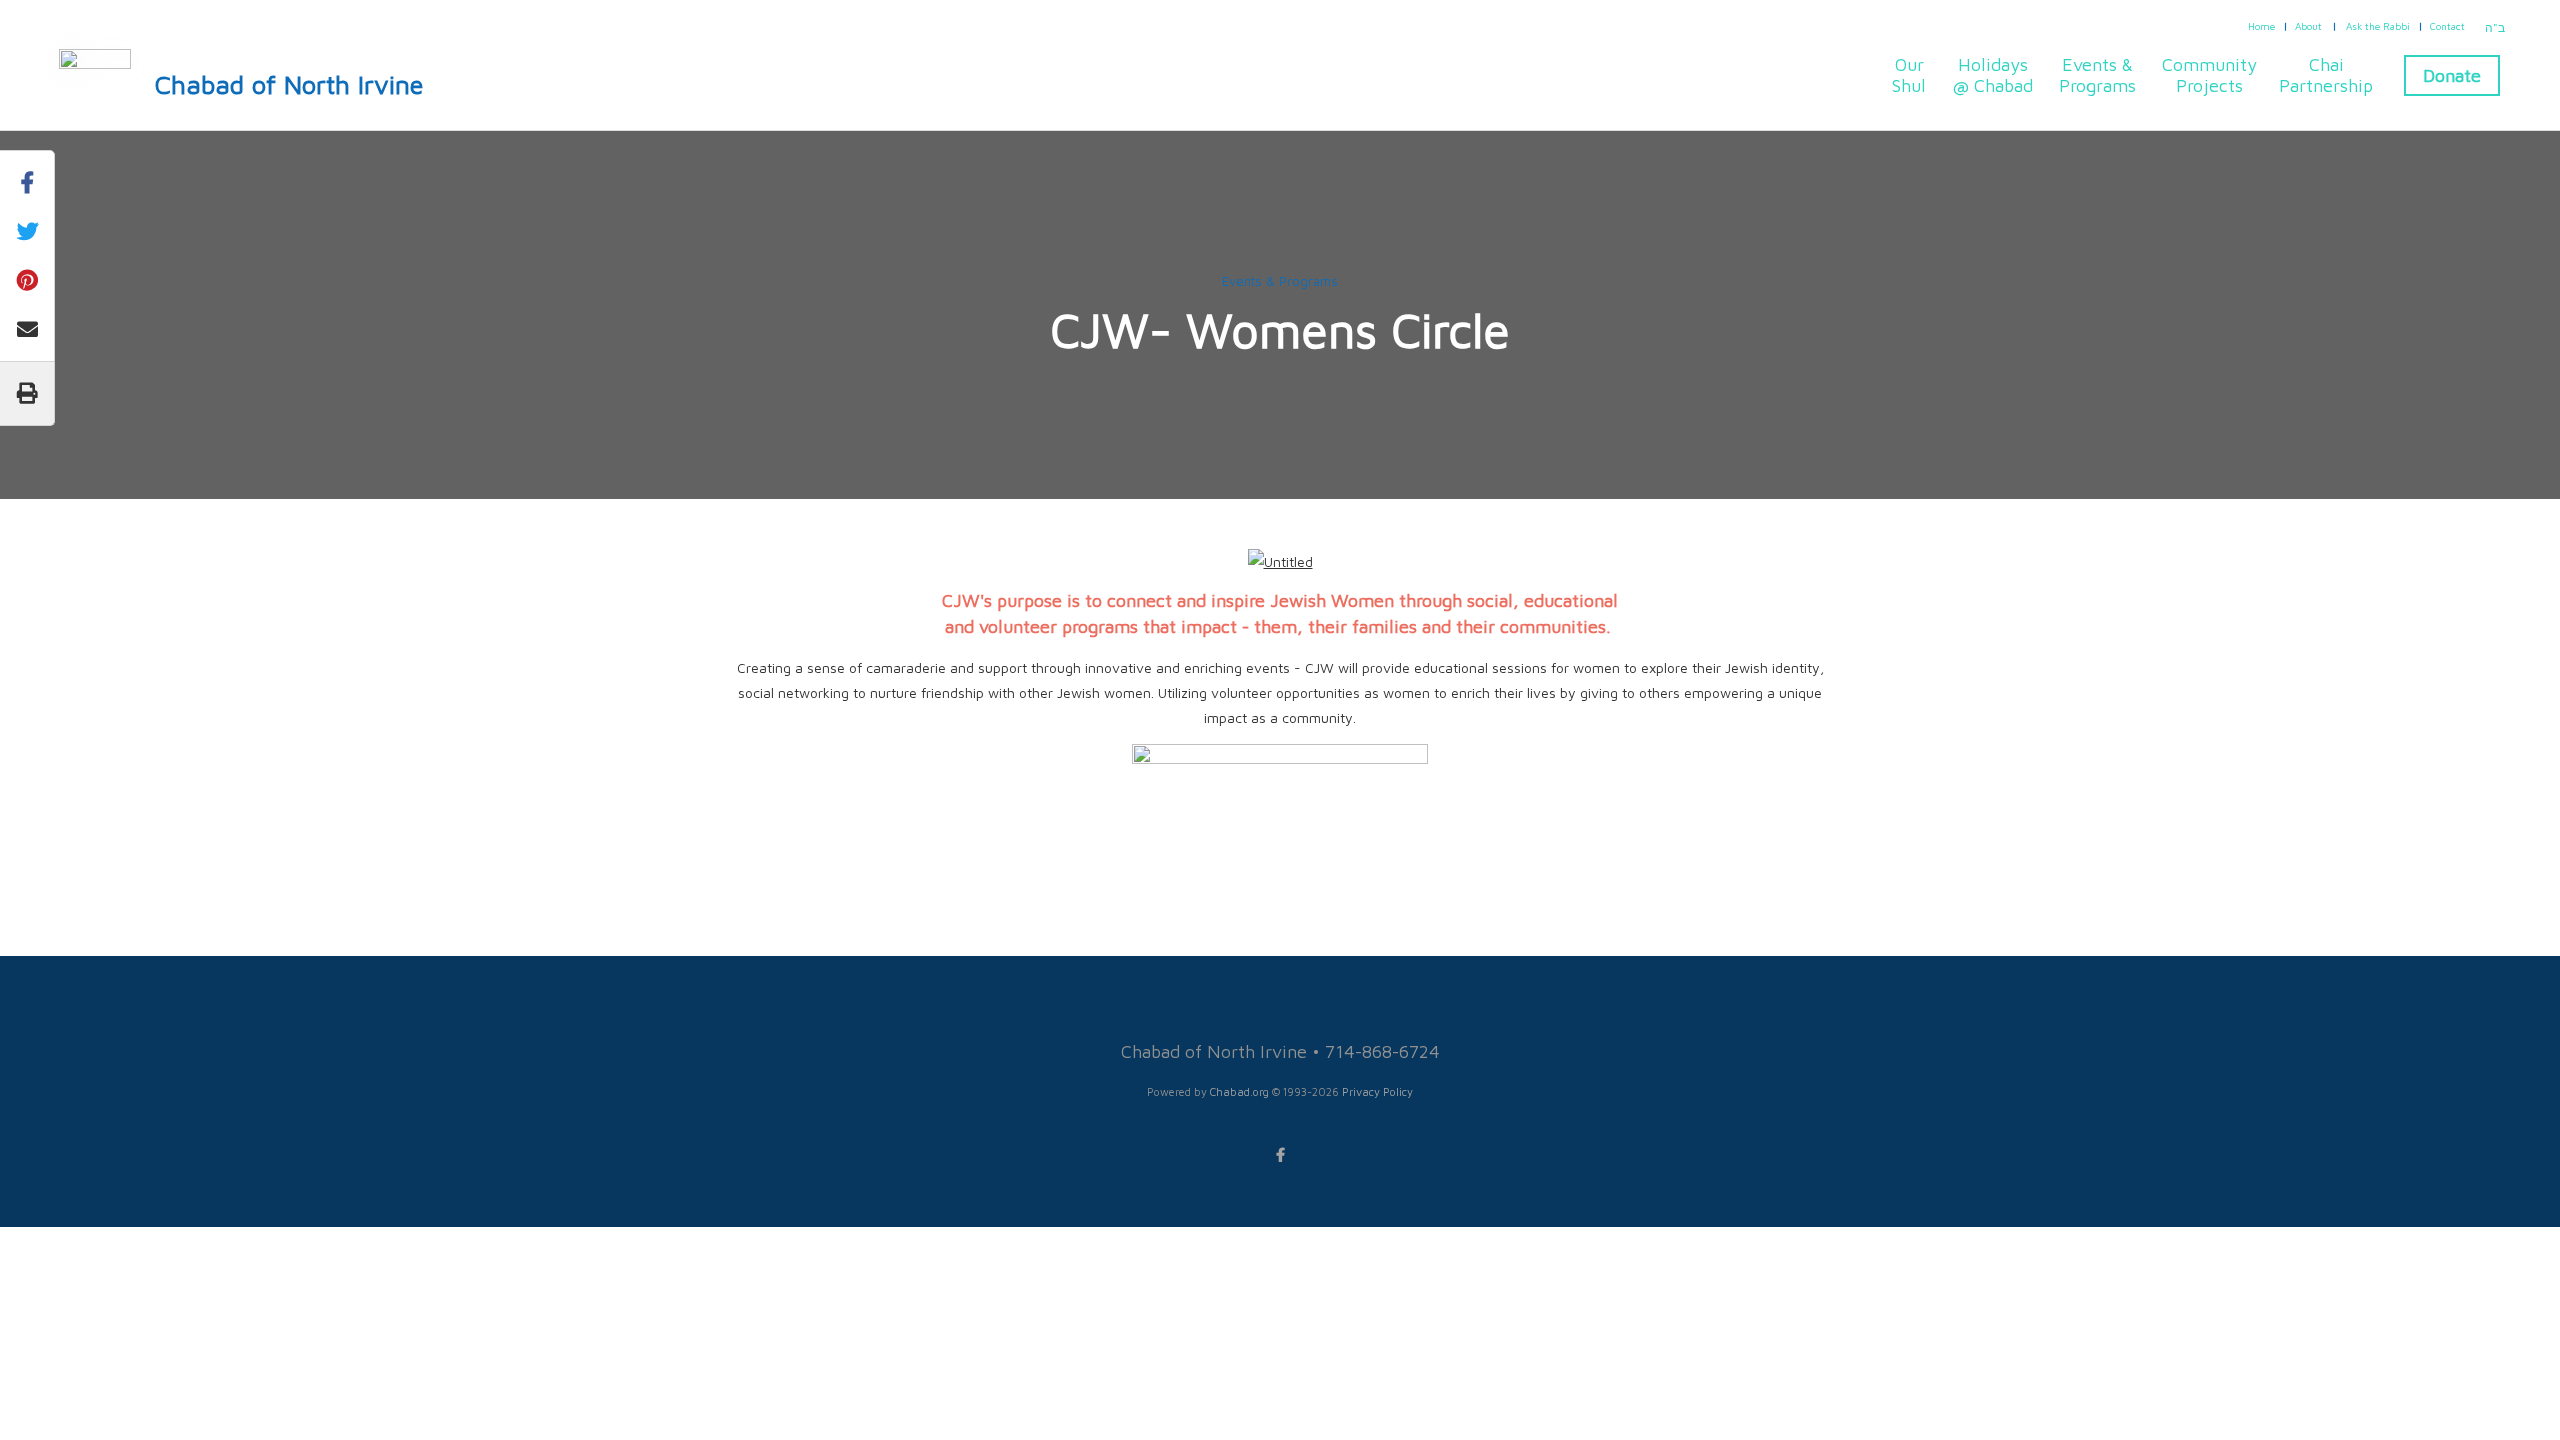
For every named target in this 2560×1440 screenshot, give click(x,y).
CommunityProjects (2209, 75)
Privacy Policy (1377, 1091)
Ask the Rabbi (2378, 26)
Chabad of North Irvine (289, 84)
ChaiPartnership (2326, 75)
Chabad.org (1239, 1091)
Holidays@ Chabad (1992, 75)
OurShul (1909, 75)
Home (2261, 26)
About (2308, 26)
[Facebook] (1280, 1155)
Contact (2447, 26)
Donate (2452, 75)
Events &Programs (2097, 75)
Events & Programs (1280, 281)
